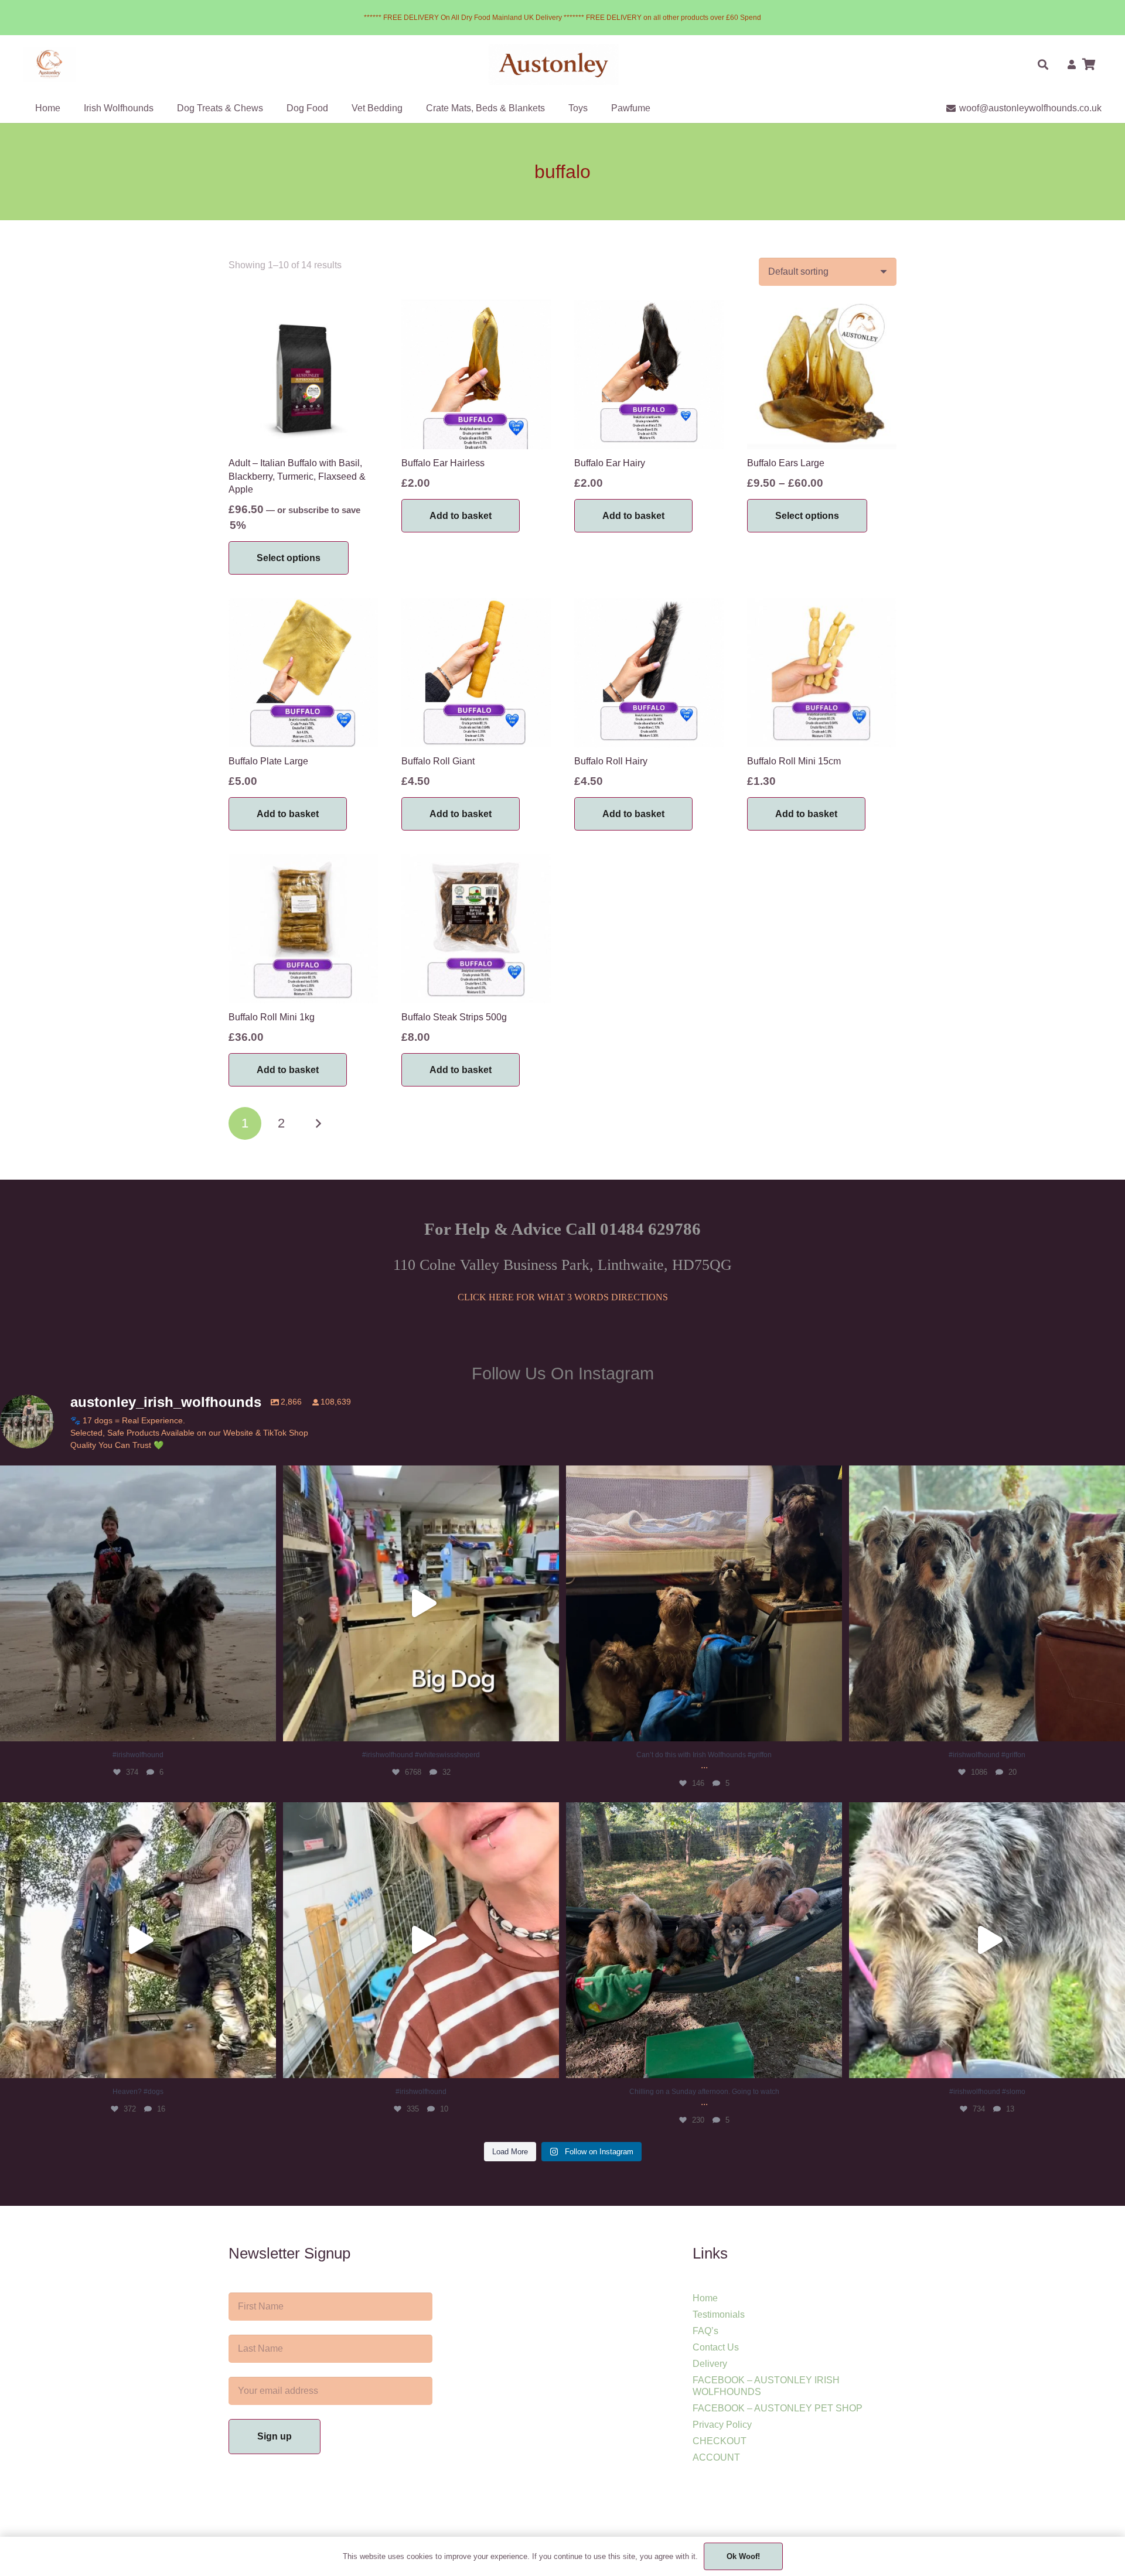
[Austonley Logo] (554, 64)
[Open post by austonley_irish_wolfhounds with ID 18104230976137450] (704, 1603)
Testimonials (719, 2314)
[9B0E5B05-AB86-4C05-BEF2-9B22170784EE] (50, 64)
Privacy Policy (722, 2425)
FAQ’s (705, 2331)
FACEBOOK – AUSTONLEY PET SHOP (778, 2408)
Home (705, 2298)
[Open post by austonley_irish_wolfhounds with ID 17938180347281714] (421, 1940)
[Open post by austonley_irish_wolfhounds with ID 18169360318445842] (138, 1603)
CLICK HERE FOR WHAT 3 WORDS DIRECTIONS (563, 1297)
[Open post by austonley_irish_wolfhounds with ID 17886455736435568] (987, 1603)
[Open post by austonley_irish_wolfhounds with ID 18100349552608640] (704, 1940)
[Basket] (1089, 64)
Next (318, 1123)
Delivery (710, 2364)
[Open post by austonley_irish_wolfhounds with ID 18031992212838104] (421, 1603)
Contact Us (716, 2347)
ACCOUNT (716, 2457)
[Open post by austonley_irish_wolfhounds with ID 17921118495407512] (987, 1940)
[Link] (1072, 64)
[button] (1043, 64)
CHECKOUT (720, 2441)
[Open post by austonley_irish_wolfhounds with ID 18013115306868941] (138, 1940)
